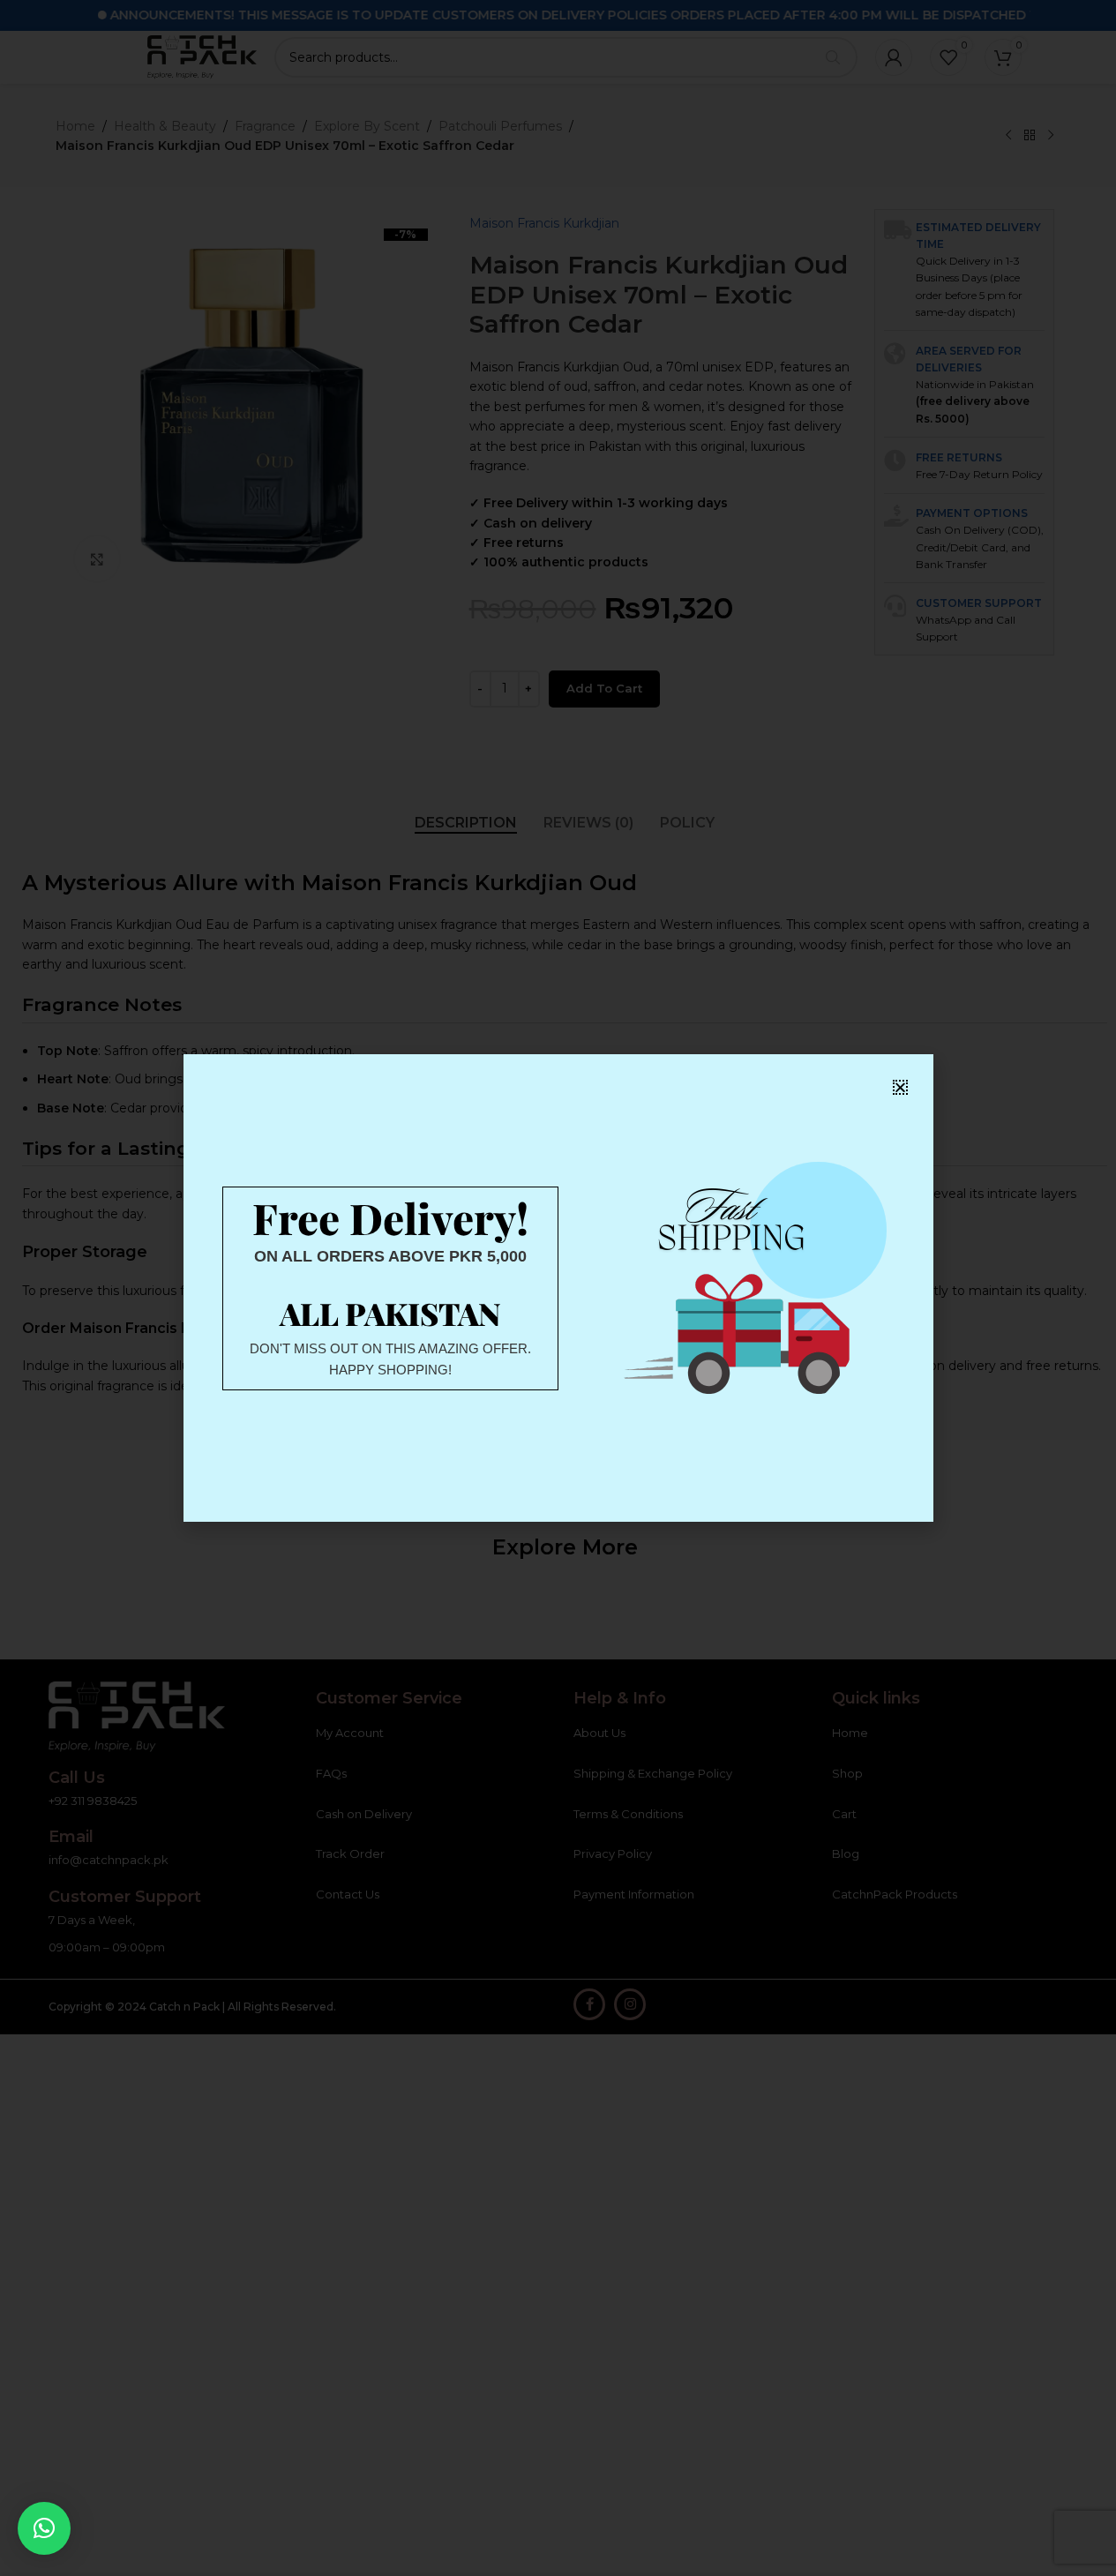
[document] (558, 1288)
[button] (44, 2528)
